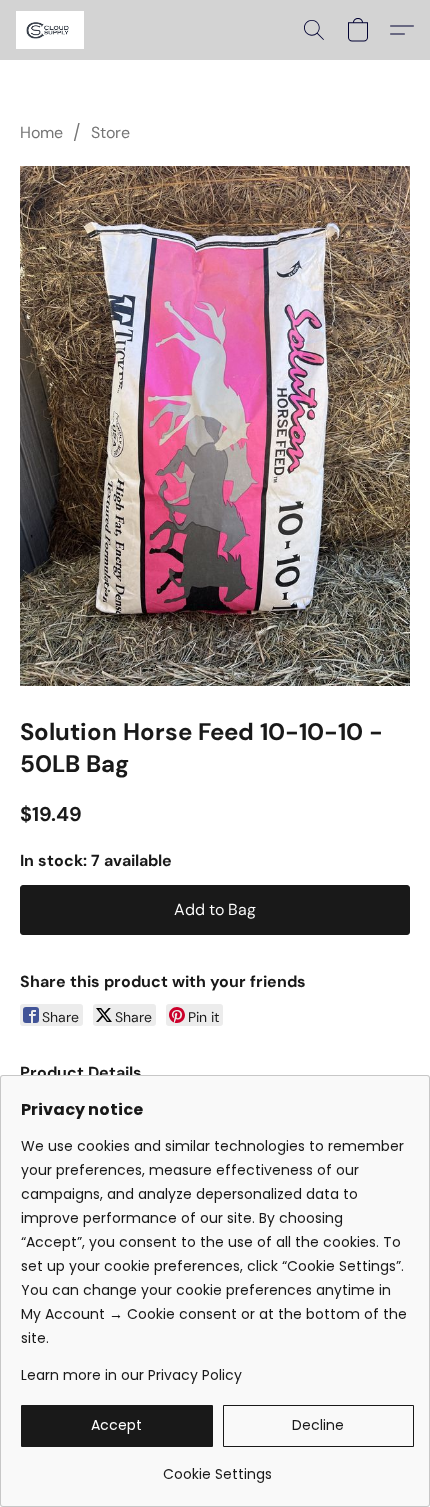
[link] (217, 1466)
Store (110, 132)
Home (41, 132)
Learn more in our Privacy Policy (131, 1375)
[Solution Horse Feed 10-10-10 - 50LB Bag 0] (215, 426)
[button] (51, 30)
